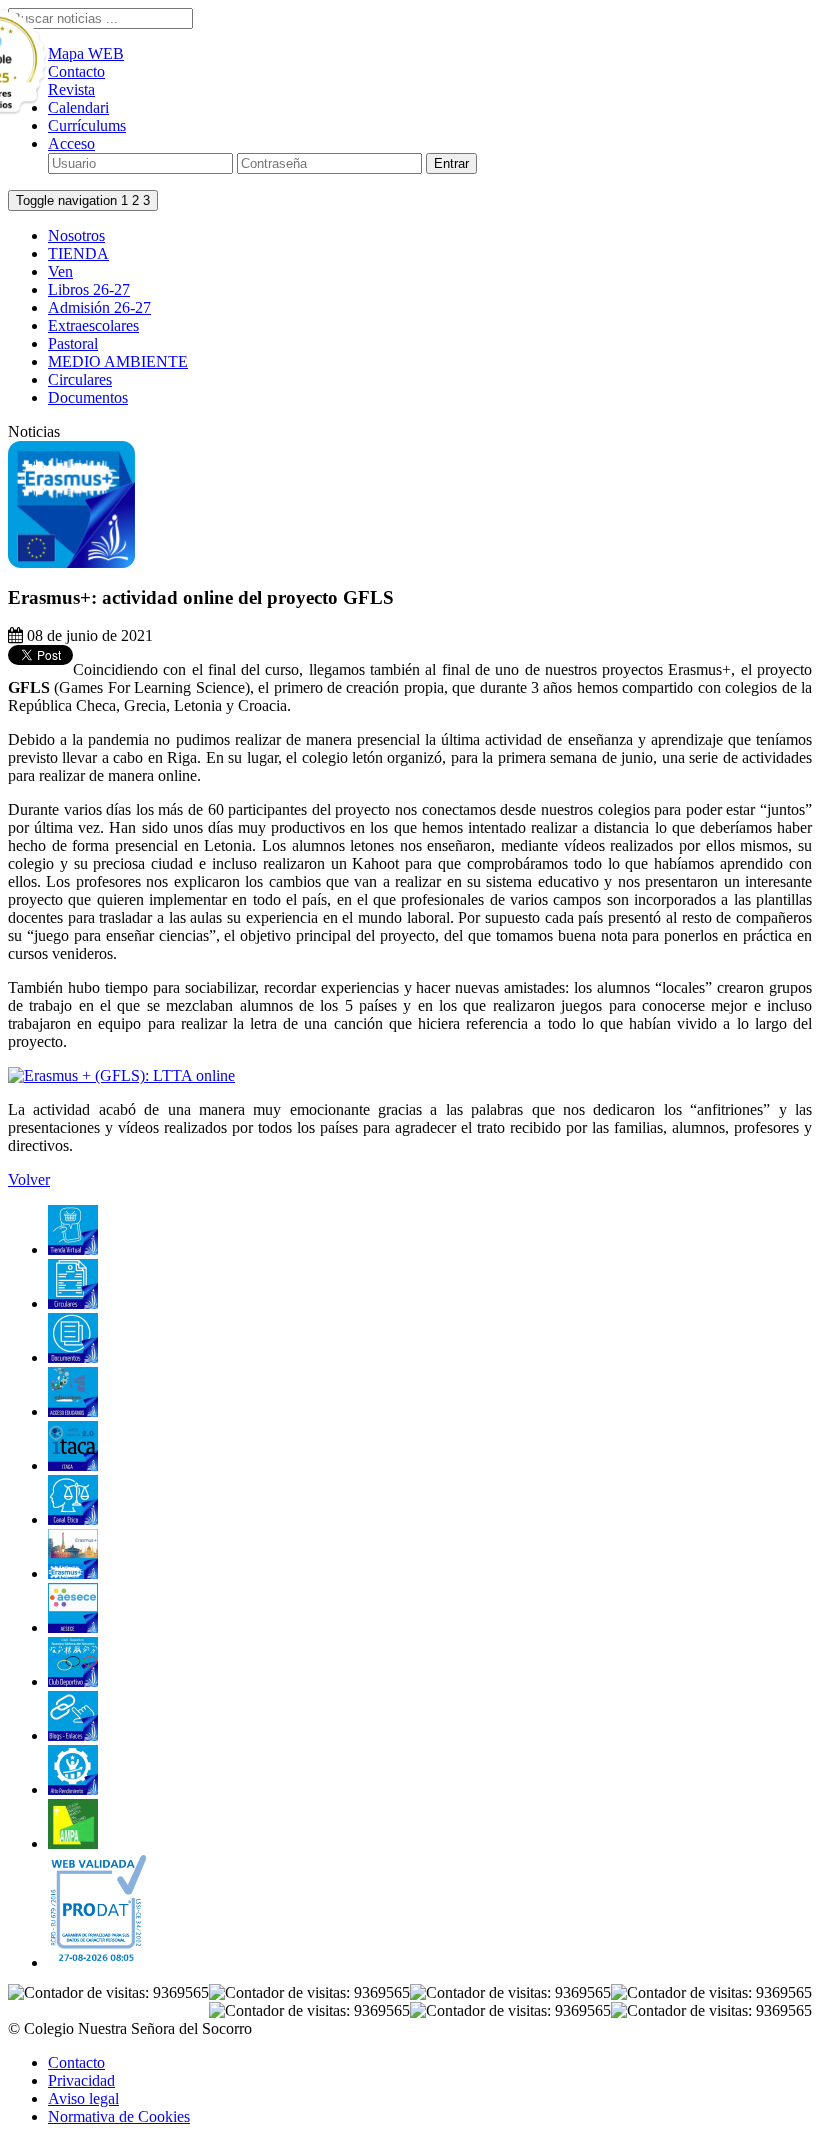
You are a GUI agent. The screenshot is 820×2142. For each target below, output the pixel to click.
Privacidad (81, 2080)
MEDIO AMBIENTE (118, 361)
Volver (29, 1179)
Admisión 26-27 (99, 307)
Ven (60, 271)
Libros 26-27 (89, 289)
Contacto (76, 2062)
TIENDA (78, 253)
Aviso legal (83, 2098)
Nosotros (76, 235)
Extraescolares (93, 325)
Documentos (88, 397)
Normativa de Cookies (119, 2116)
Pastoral (73, 343)
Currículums (87, 125)
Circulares (80, 379)
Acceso (71, 143)
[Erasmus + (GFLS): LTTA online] (121, 1075)
